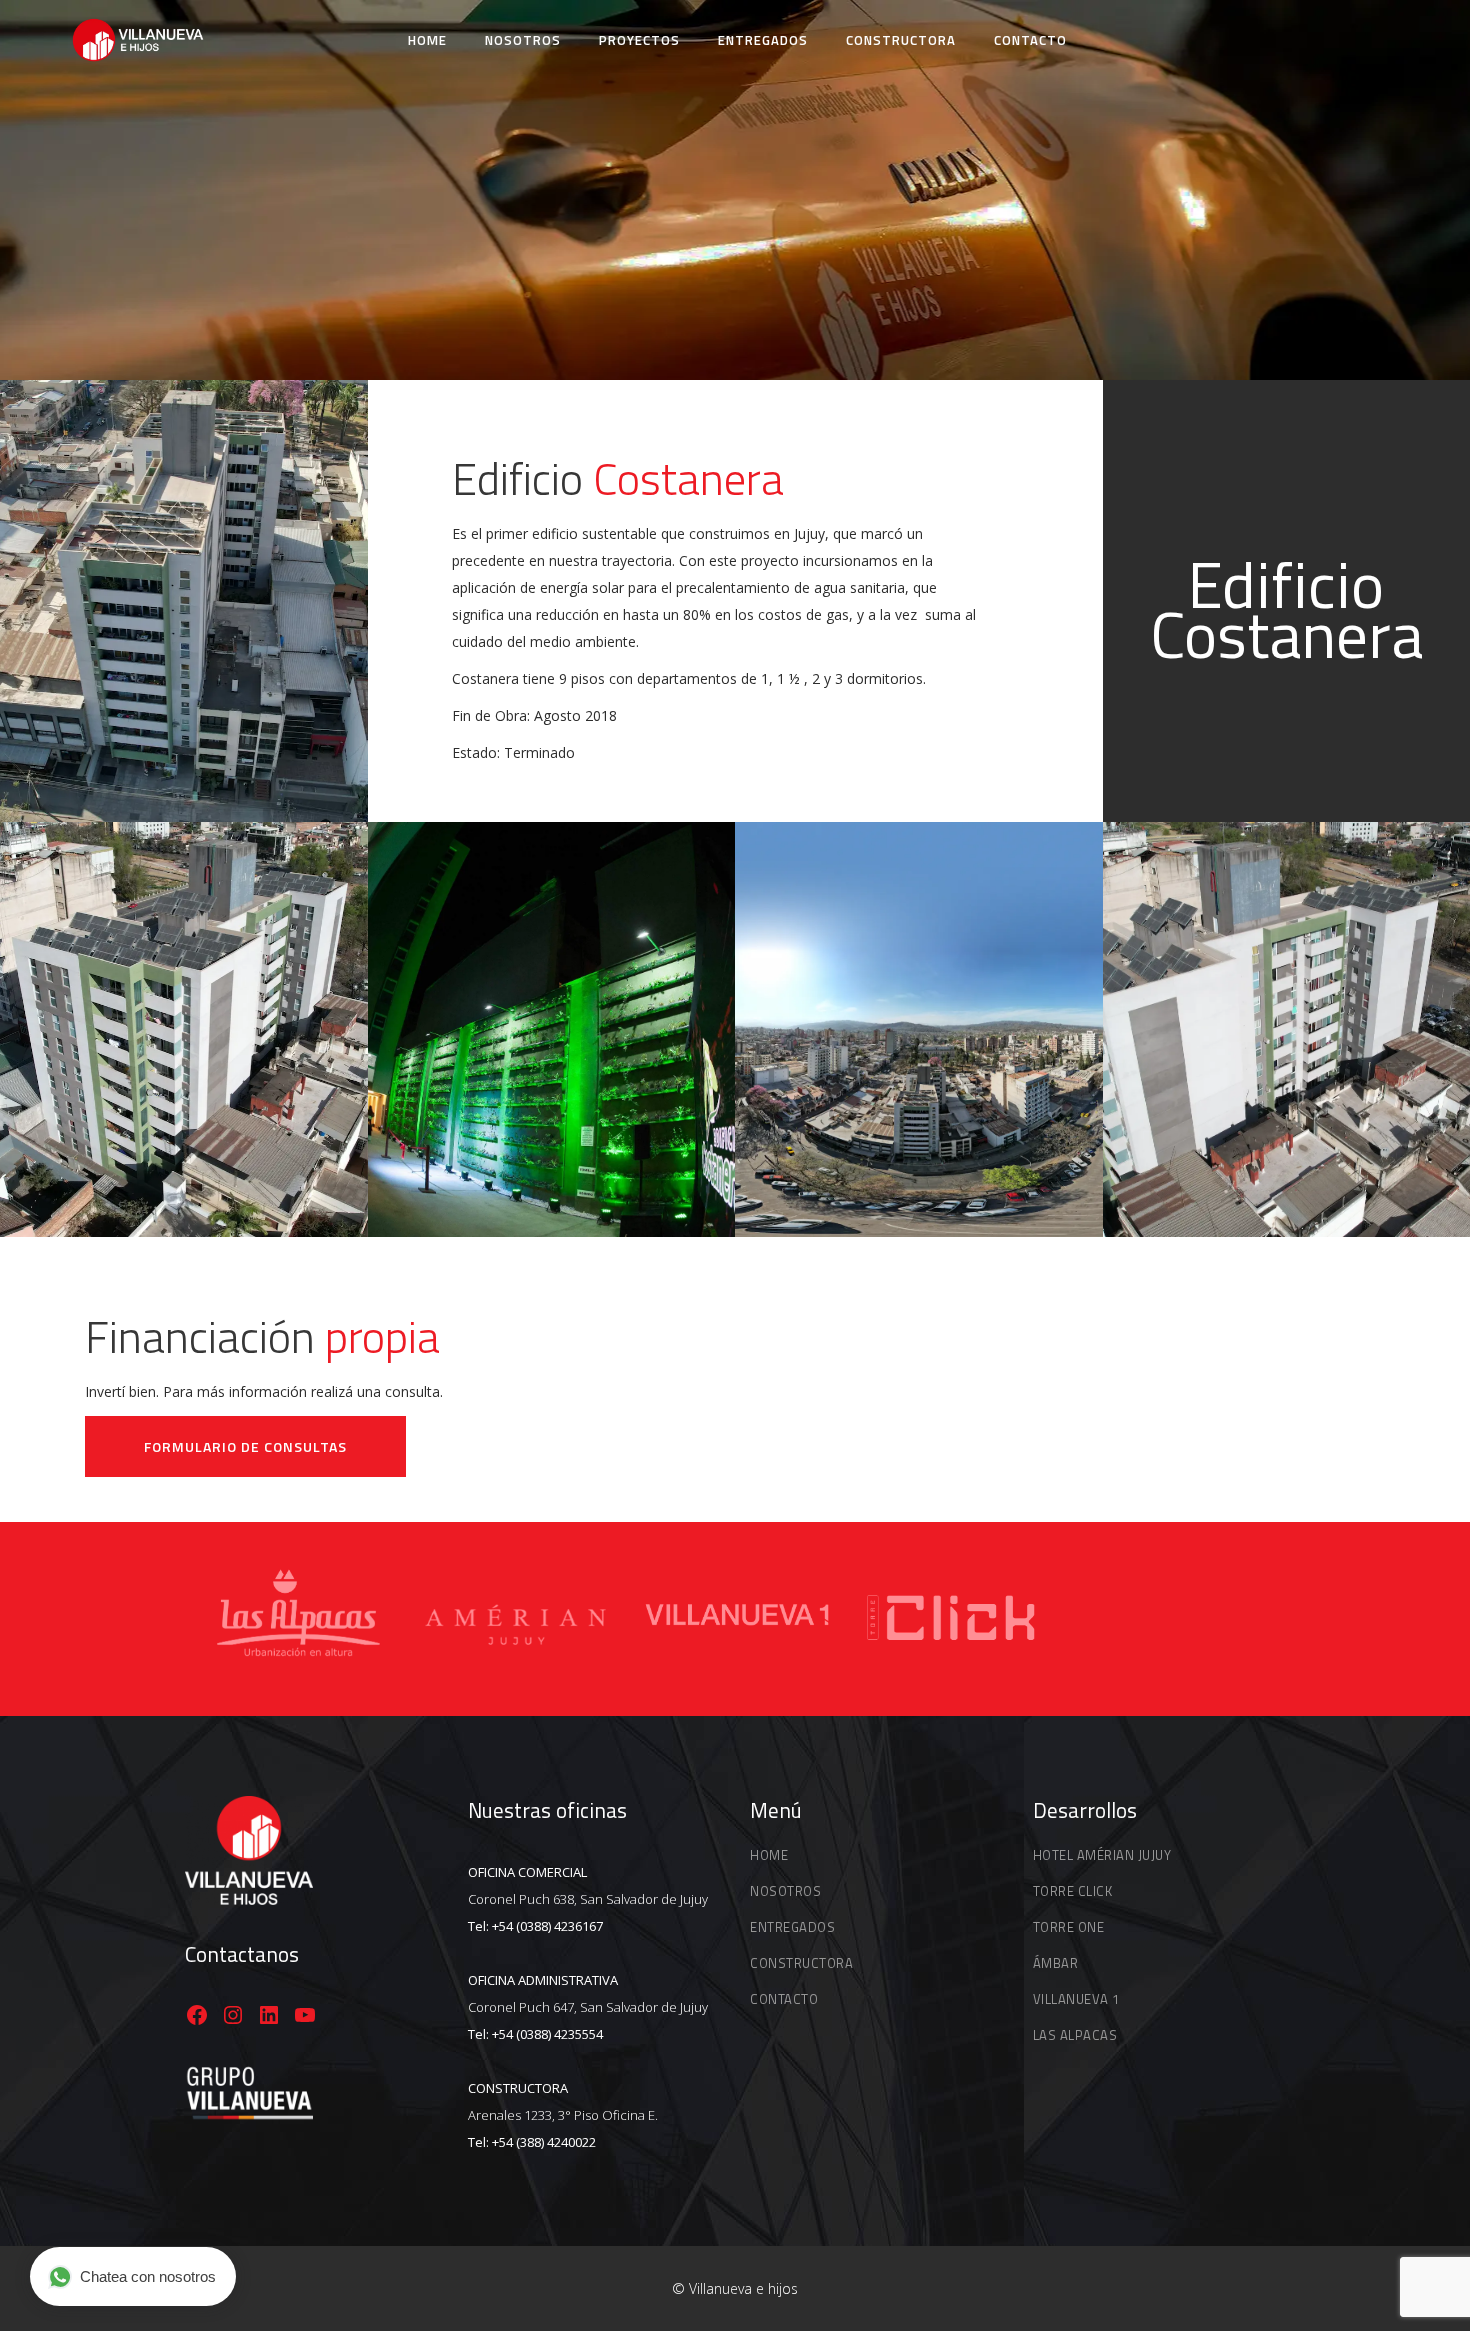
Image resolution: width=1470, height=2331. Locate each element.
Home (769, 1855)
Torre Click (1073, 1891)
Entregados (792, 1927)
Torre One (1069, 1927)
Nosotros (785, 1891)
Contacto (784, 1999)
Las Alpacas (1075, 2035)
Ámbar (1056, 1963)
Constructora (801, 1963)
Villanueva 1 (1076, 1999)
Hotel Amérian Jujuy (1102, 1855)
